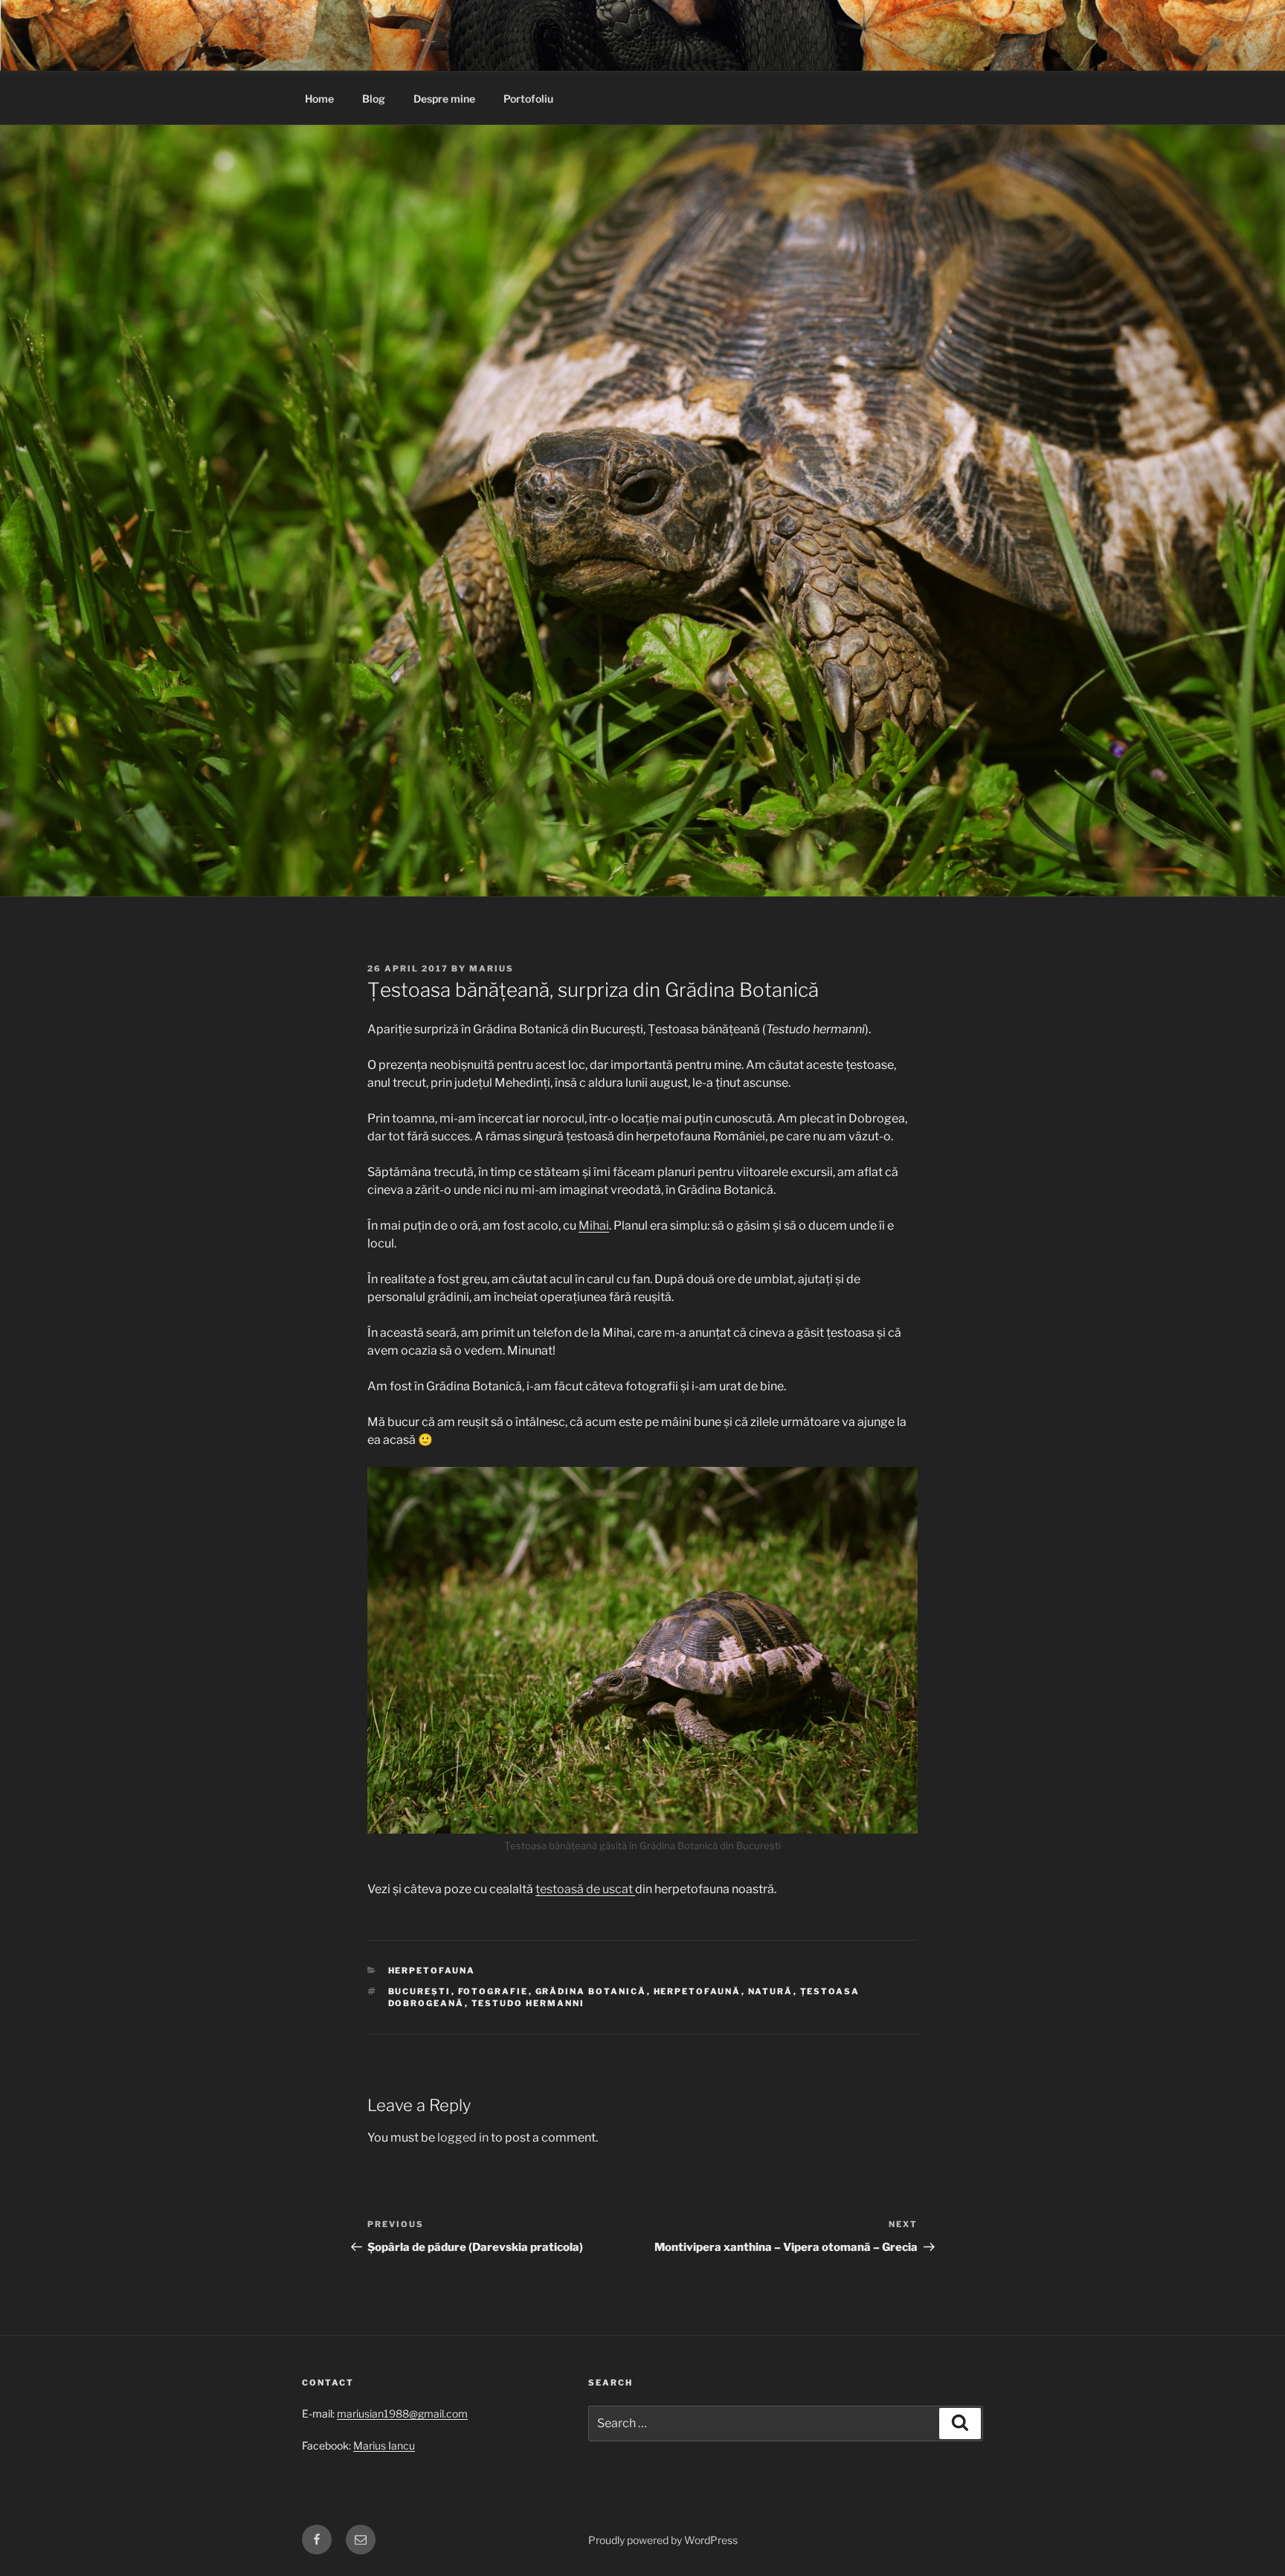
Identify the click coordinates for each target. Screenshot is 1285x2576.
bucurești (420, 1991)
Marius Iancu (384, 2445)
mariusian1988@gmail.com (402, 2413)
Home (319, 99)
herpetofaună (698, 1991)
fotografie (493, 1991)
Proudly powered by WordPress (663, 2540)
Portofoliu (528, 99)
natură (771, 1991)
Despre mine (444, 99)
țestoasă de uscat (585, 1889)
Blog (374, 99)
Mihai (594, 1226)
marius (492, 969)
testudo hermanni (528, 2003)
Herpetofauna (432, 1970)
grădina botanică (591, 1991)
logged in (463, 2137)
